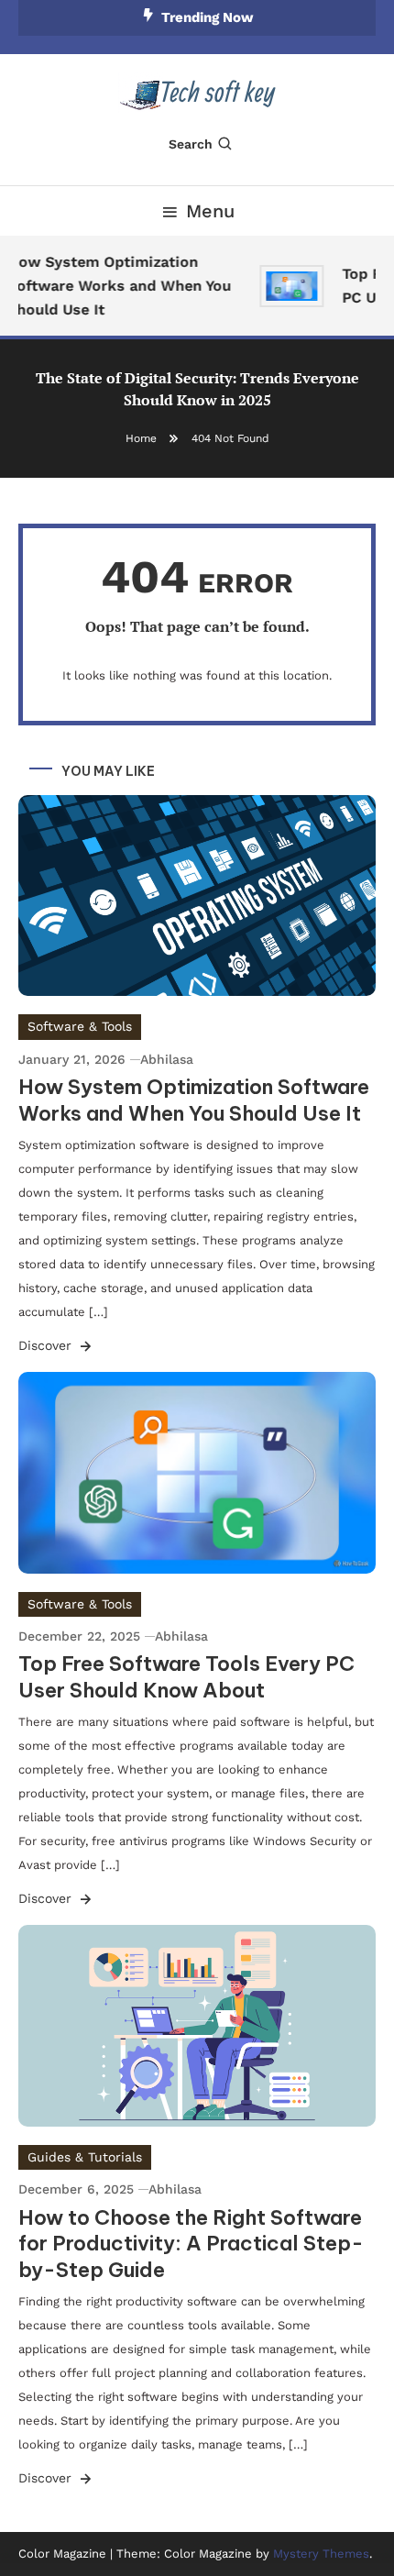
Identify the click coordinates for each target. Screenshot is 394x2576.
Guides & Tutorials (85, 2157)
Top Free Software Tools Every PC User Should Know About (186, 1677)
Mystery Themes (321, 2554)
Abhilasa (167, 1059)
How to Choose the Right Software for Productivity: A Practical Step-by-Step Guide (191, 2244)
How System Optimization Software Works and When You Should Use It (115, 286)
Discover (47, 1345)
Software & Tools (80, 1026)
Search (191, 144)
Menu (210, 211)
